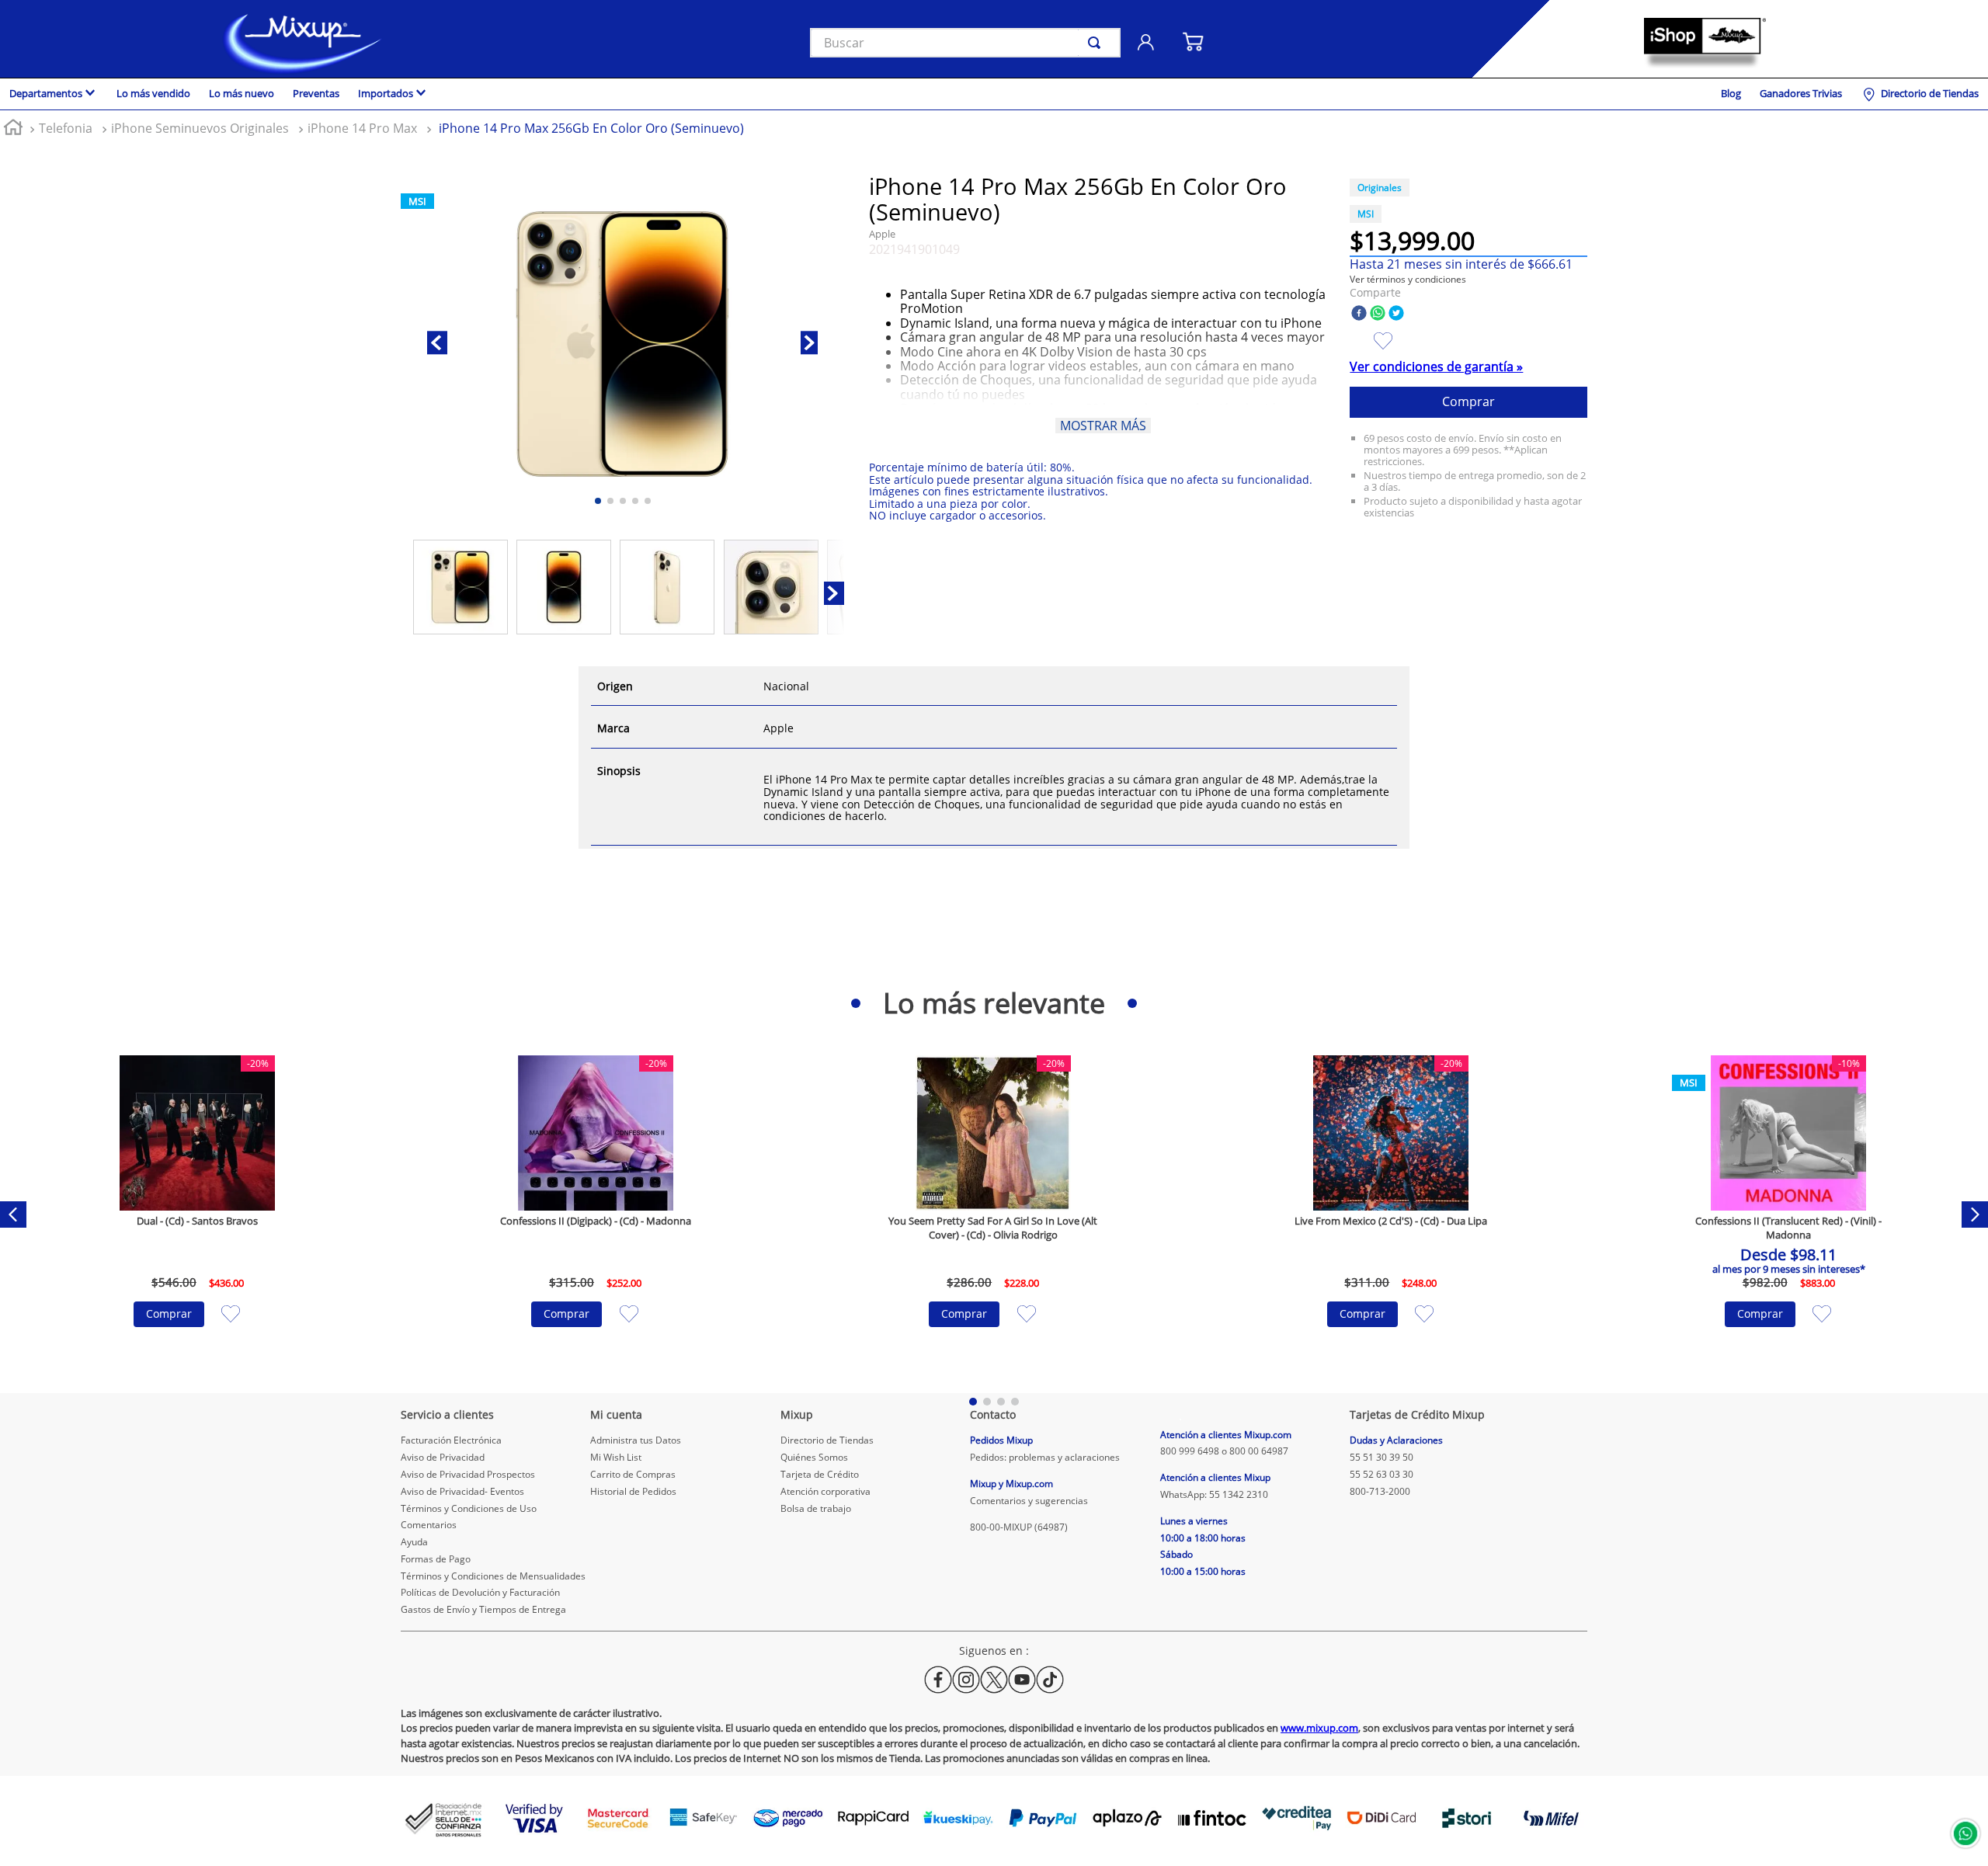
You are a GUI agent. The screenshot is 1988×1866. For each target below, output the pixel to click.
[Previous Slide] (13, 1214)
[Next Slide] (1975, 1214)
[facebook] (1359, 314)
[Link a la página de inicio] (13, 129)
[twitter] (1396, 314)
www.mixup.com (1319, 1728)
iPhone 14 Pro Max (362, 128)
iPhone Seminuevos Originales (200, 128)
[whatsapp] (1378, 314)
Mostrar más (1103, 426)
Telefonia (66, 128)
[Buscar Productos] (1097, 43)
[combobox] (965, 43)
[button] (1408, 279)
